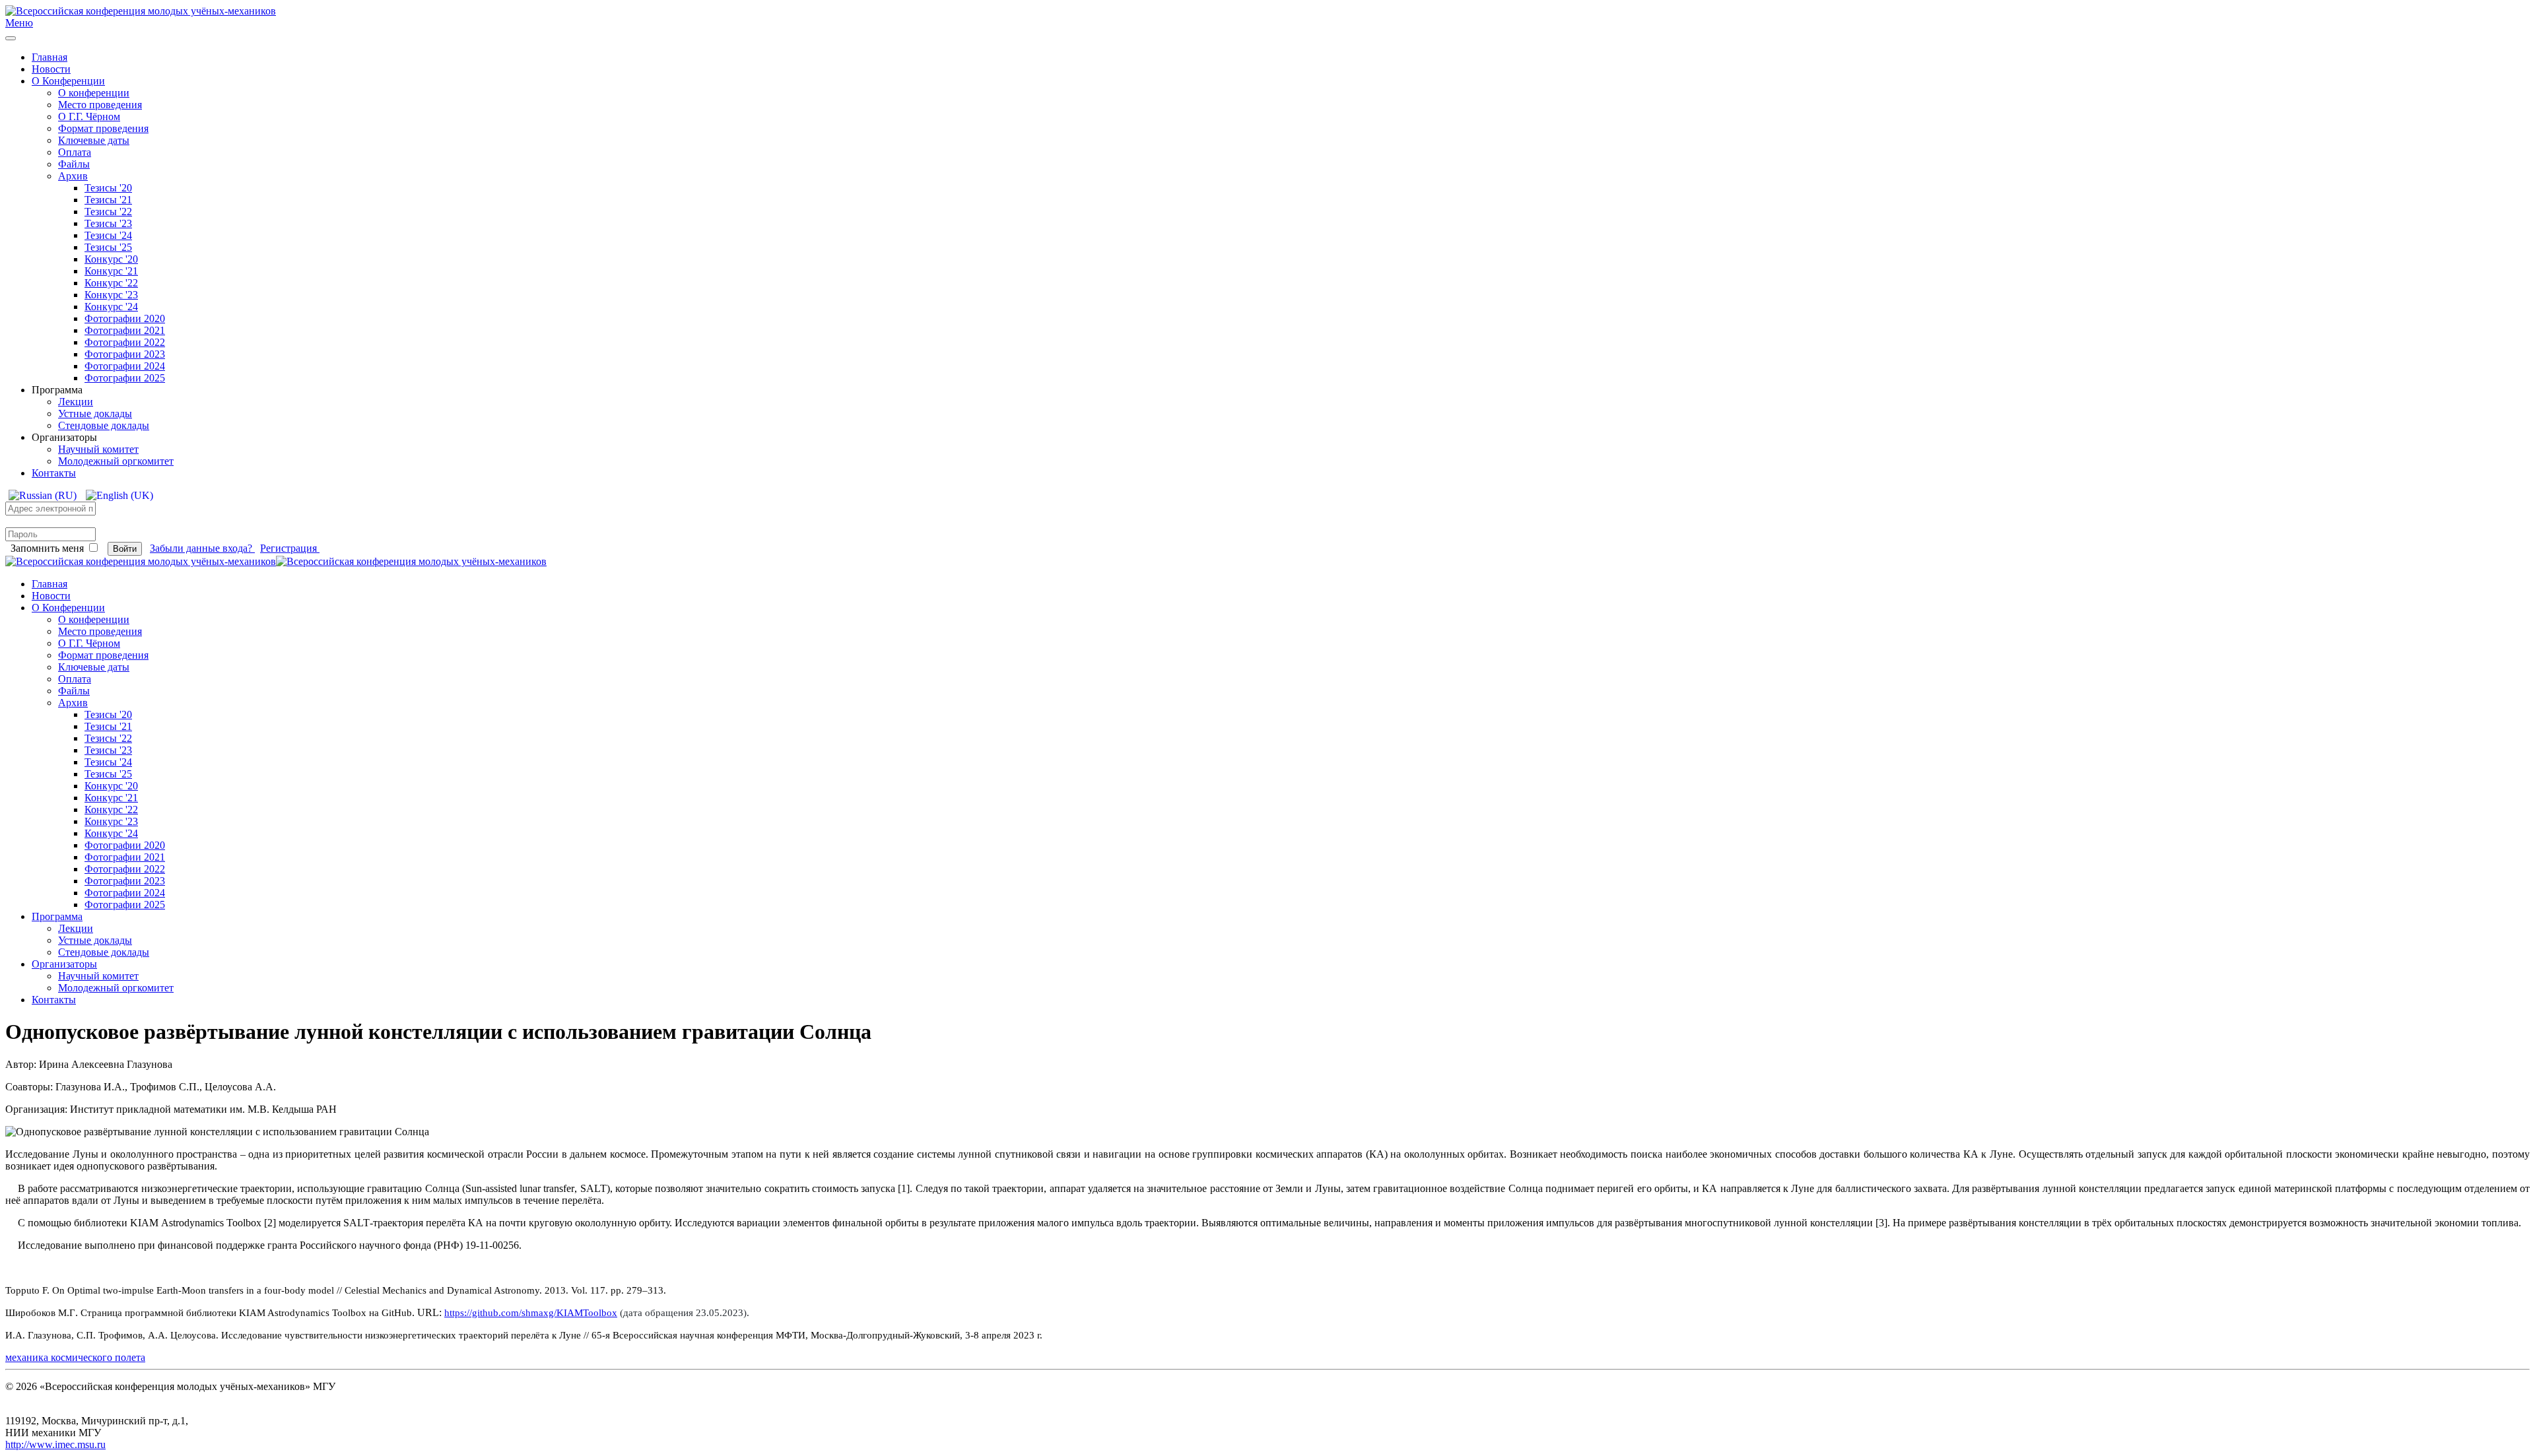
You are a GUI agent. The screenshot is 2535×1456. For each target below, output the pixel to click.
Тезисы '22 (108, 212)
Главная (50, 57)
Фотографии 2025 (125, 378)
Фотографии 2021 (125, 330)
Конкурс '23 (111, 295)
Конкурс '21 (111, 271)
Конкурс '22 (111, 283)
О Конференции (68, 81)
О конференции (94, 93)
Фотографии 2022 (125, 342)
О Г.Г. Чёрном (89, 116)
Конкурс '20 (111, 259)
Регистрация (290, 548)
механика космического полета (75, 1357)
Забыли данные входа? (202, 548)
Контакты (54, 473)
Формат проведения (103, 128)
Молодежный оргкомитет (116, 461)
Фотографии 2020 (125, 318)
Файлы (74, 164)
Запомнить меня (47, 548)
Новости (51, 69)
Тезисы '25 (108, 247)
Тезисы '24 (108, 235)
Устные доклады (95, 414)
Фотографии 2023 (125, 354)
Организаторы (64, 964)
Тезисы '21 (108, 200)
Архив (73, 176)
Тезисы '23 (108, 223)
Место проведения (100, 105)
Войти (125, 549)
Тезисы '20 (108, 188)
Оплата (75, 152)
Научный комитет (98, 449)
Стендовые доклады (104, 425)
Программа (57, 916)
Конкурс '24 (111, 307)
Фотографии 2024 (125, 366)
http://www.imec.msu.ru (55, 1444)
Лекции (76, 402)
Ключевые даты (94, 140)
